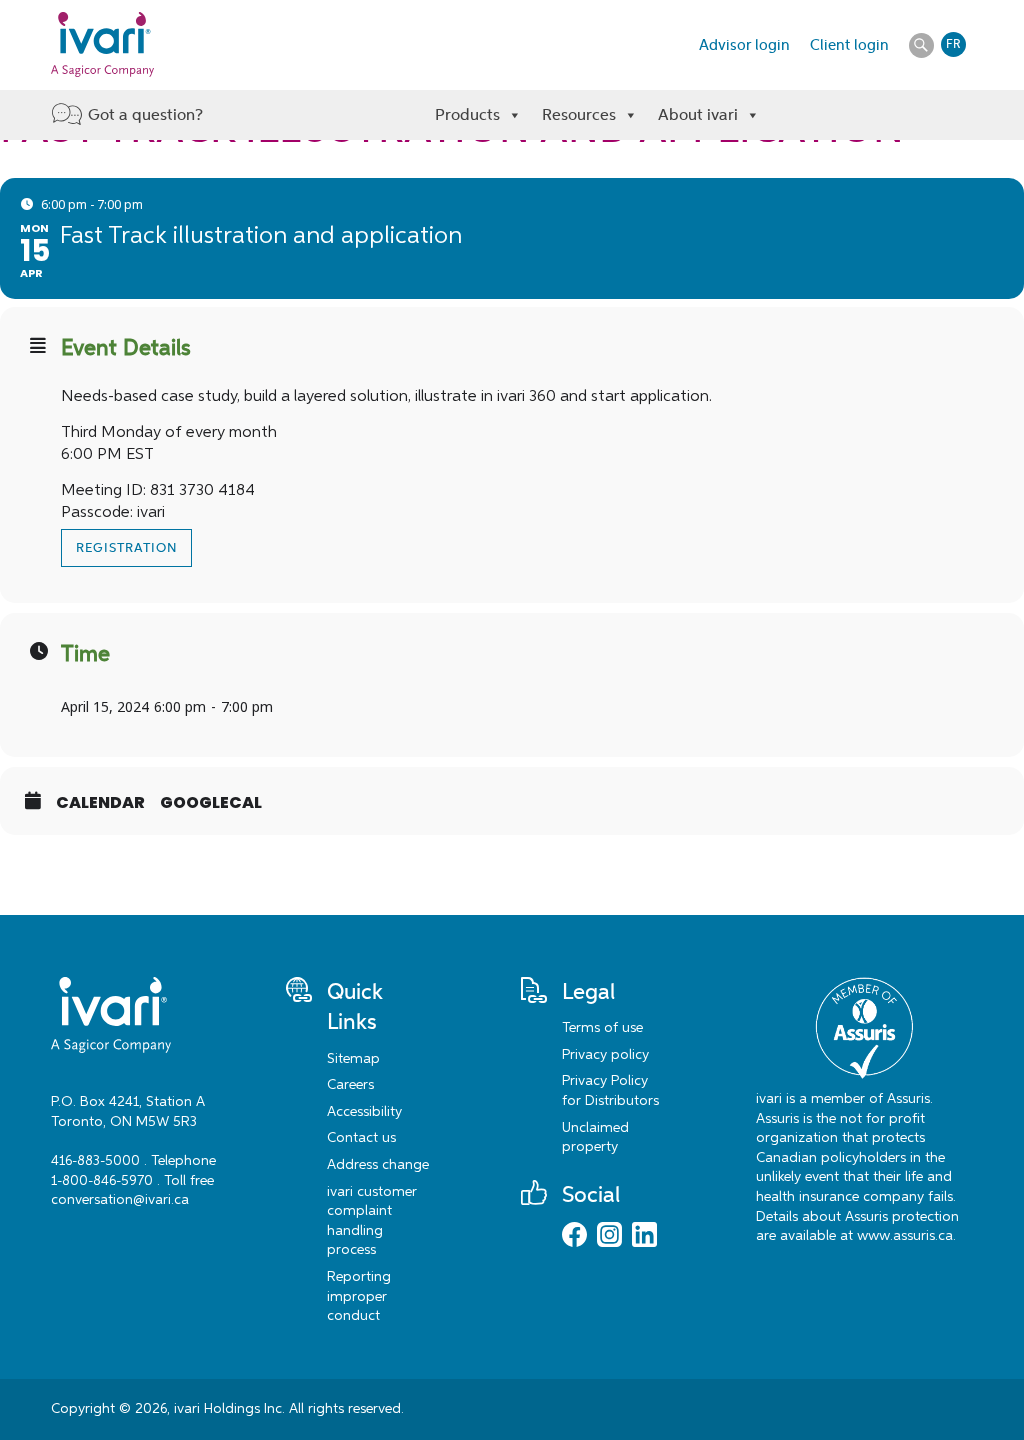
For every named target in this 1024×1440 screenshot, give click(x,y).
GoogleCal (211, 803)
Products (467, 114)
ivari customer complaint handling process (372, 1221)
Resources (579, 114)
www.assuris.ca (905, 1236)
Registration (126, 548)
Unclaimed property (595, 1138)
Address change (378, 1165)
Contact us (361, 1138)
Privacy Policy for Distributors (610, 1091)
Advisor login (744, 45)
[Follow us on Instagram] (609, 1237)
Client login (849, 45)
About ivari (698, 114)
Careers (350, 1085)
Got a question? (145, 114)
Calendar (100, 803)
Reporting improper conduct (359, 1296)
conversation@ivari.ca (120, 1200)
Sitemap (353, 1059)
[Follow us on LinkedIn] (644, 1237)
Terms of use (602, 1028)
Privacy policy (605, 1055)
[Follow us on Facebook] (574, 1237)
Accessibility (364, 1112)
